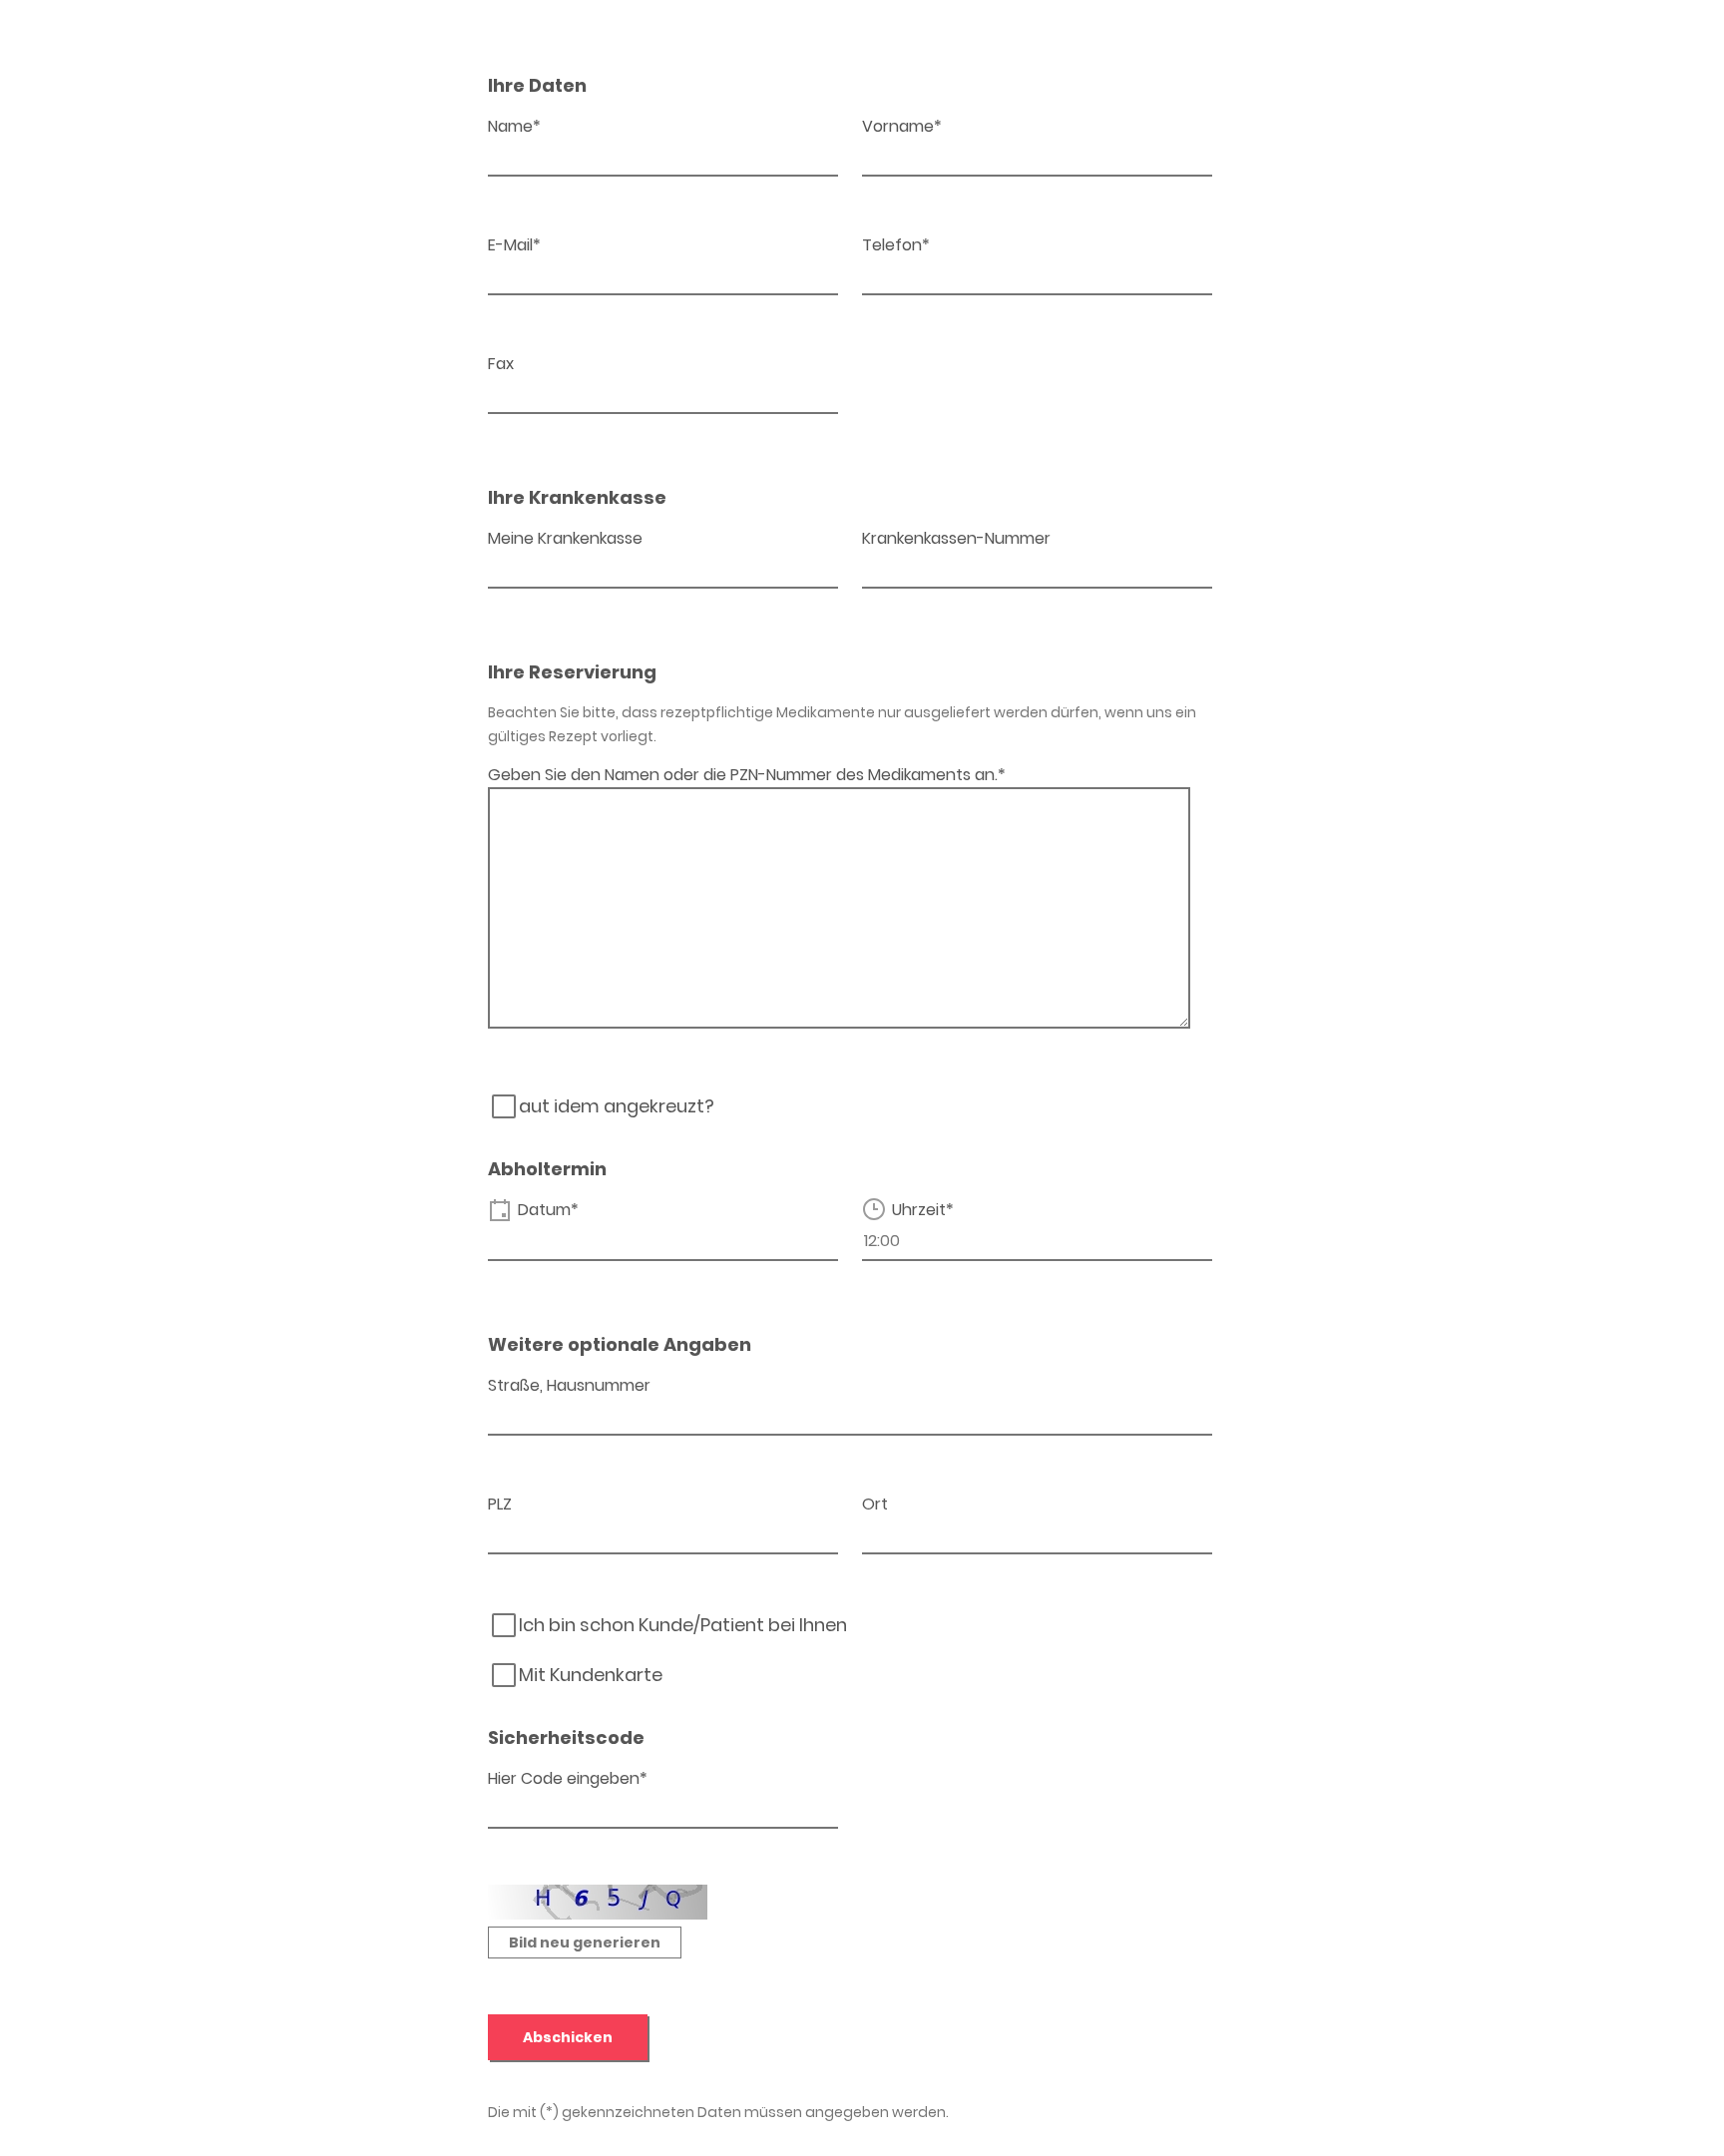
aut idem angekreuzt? (617, 1106)
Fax (501, 364)
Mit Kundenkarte (591, 1675)
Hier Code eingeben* (568, 1778)
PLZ (500, 1504)
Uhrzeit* (923, 1210)
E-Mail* (514, 245)
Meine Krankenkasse (565, 538)
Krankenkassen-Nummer (956, 538)
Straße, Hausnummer (569, 1385)
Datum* (548, 1210)
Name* (514, 126)
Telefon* (896, 245)
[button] (585, 1942)
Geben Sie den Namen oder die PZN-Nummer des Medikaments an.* (747, 775)
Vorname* (902, 126)
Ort (875, 1504)
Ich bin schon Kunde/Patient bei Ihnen (683, 1625)
